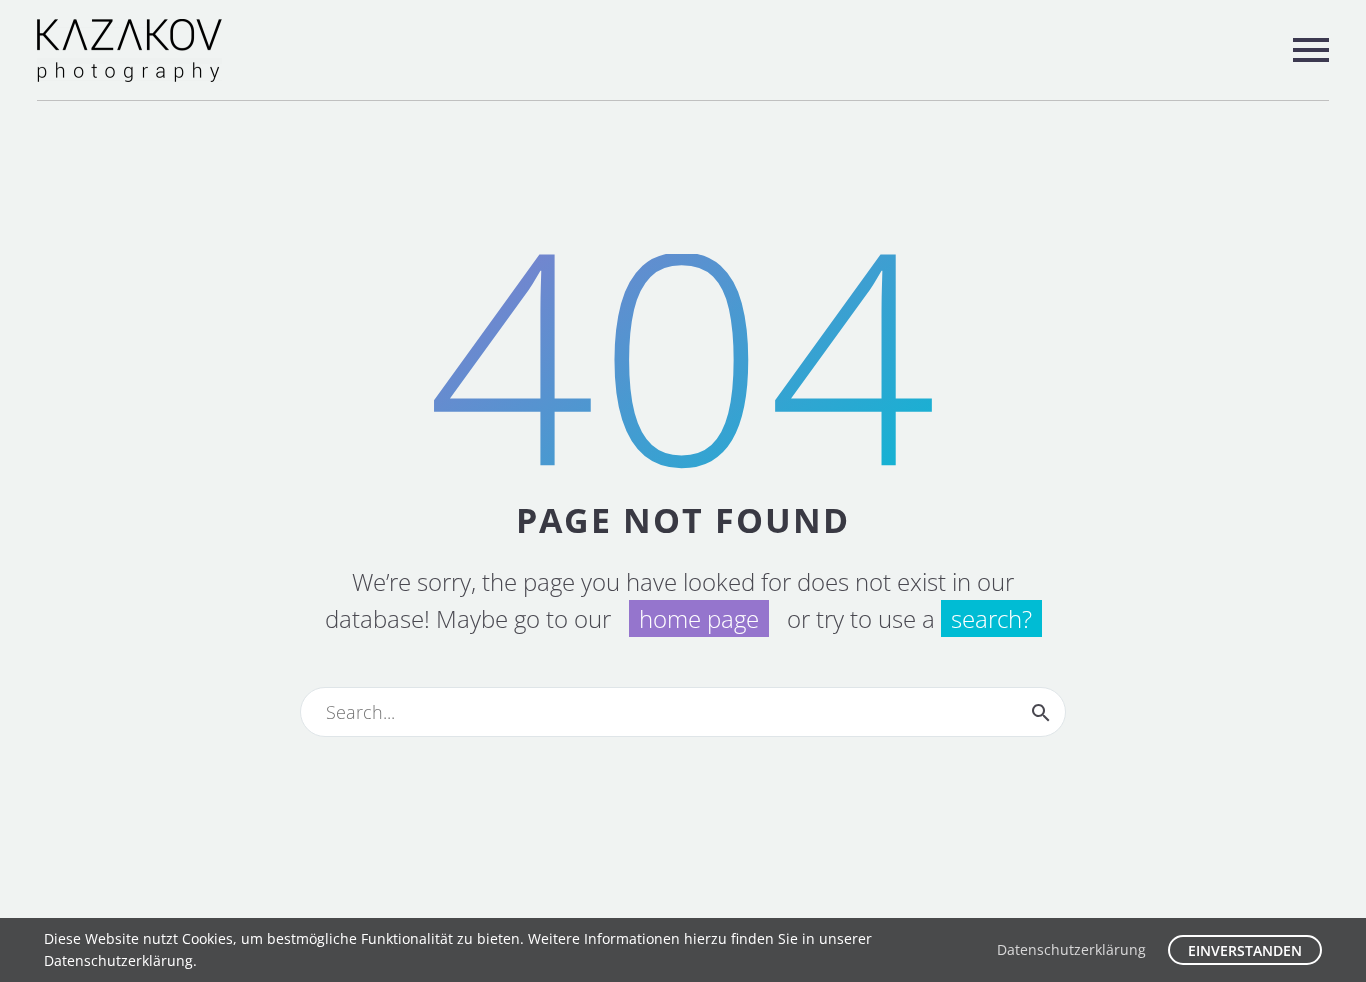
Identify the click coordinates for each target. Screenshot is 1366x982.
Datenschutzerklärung (1071, 949)
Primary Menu (1311, 50)
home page (699, 618)
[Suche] (1041, 712)
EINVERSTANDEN (1245, 950)
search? (991, 618)
